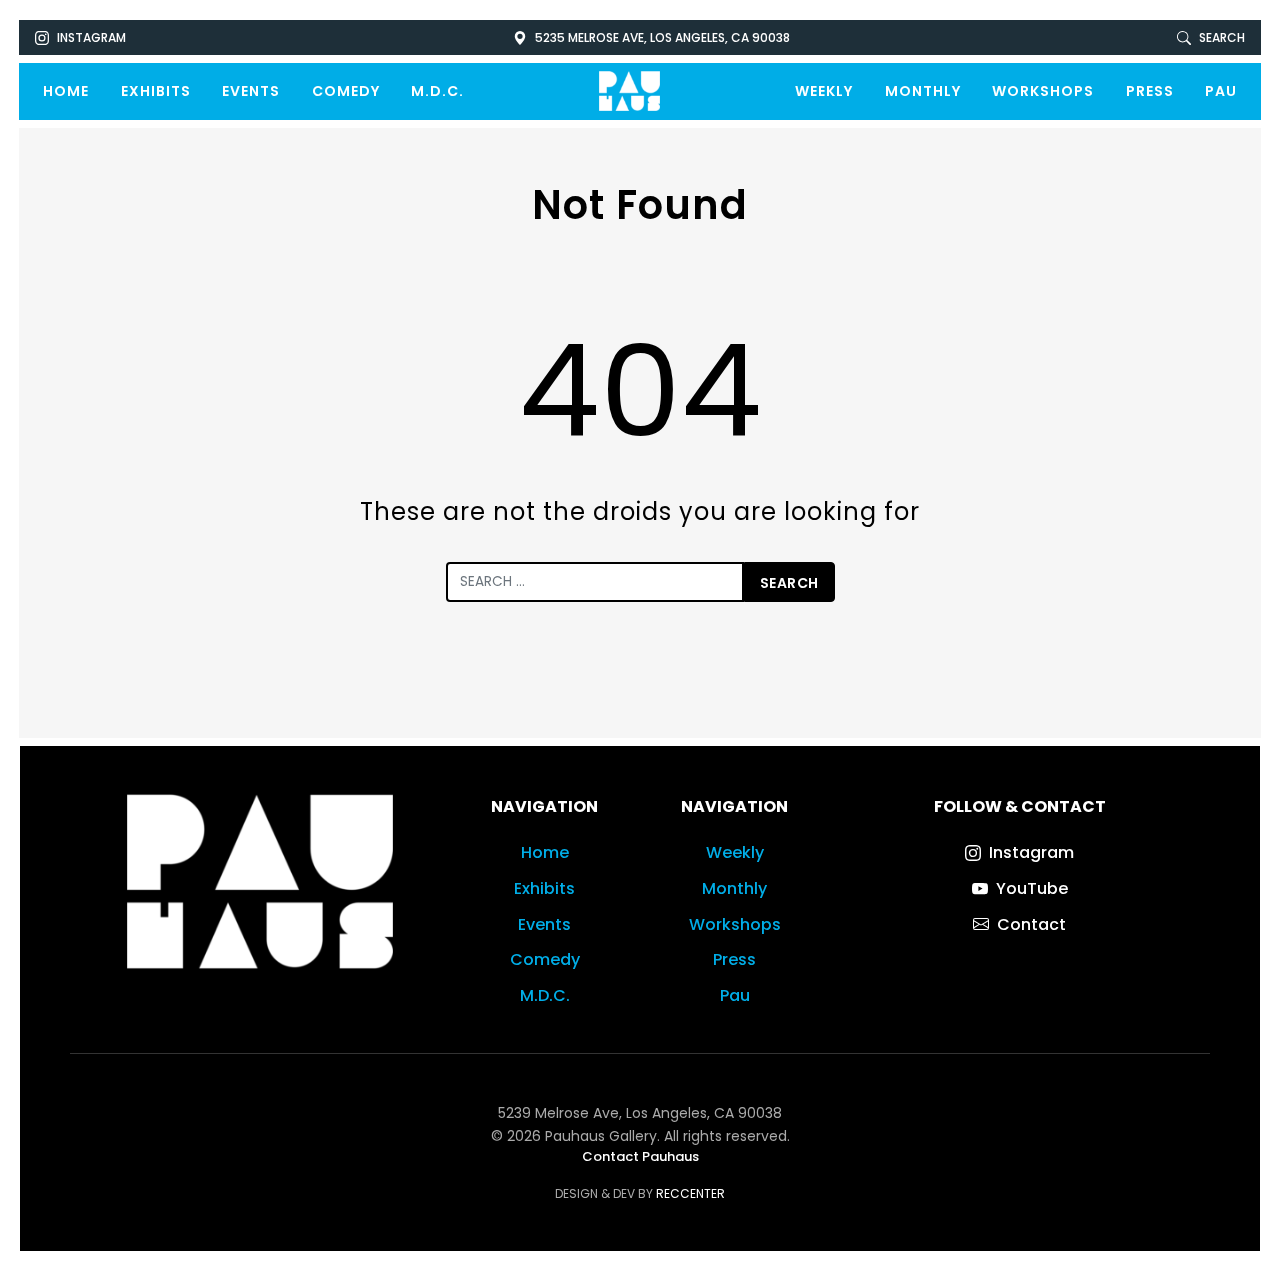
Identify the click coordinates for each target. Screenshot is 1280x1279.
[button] (1211, 37)
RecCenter (690, 1193)
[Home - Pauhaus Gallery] (629, 91)
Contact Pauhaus (640, 1156)
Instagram (91, 37)
